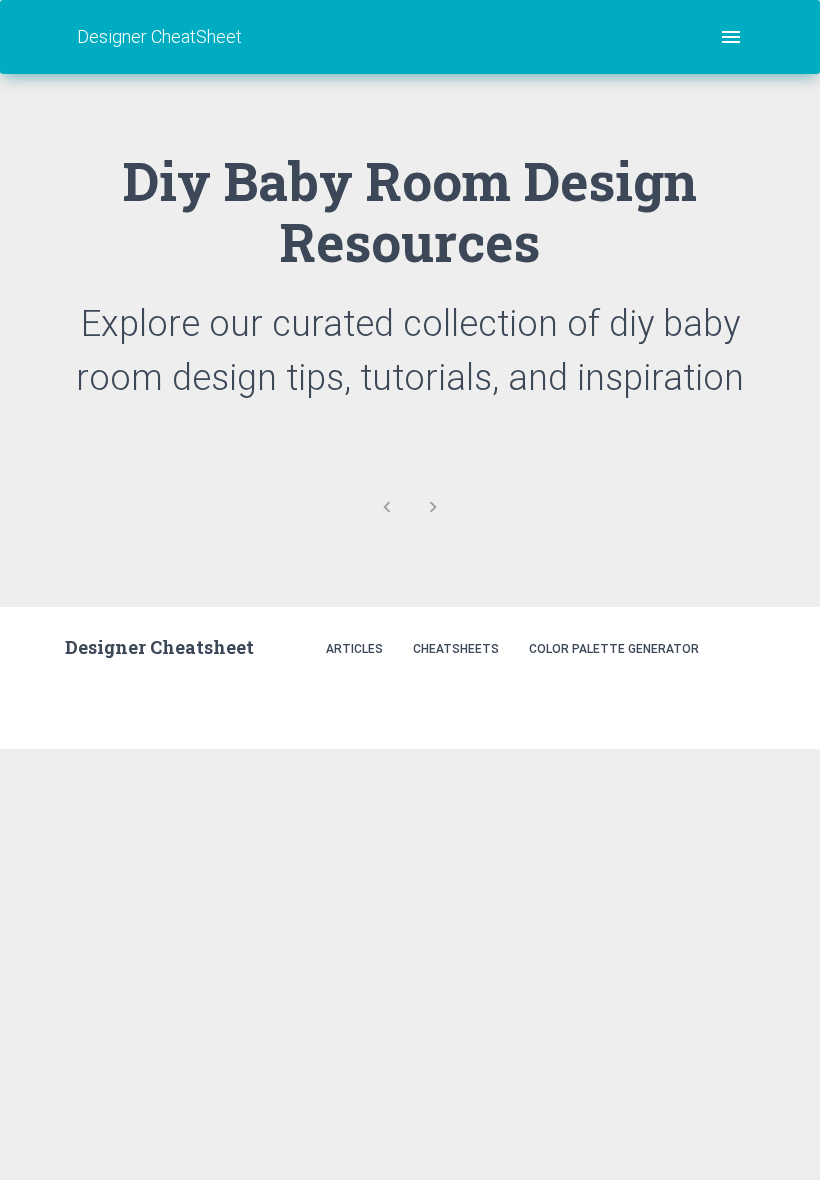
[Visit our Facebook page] (690, 701)
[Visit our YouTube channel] (733, 701)
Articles (354, 649)
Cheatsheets (456, 649)
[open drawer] (731, 37)
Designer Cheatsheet (159, 647)
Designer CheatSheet (159, 36)
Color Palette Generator (614, 649)
